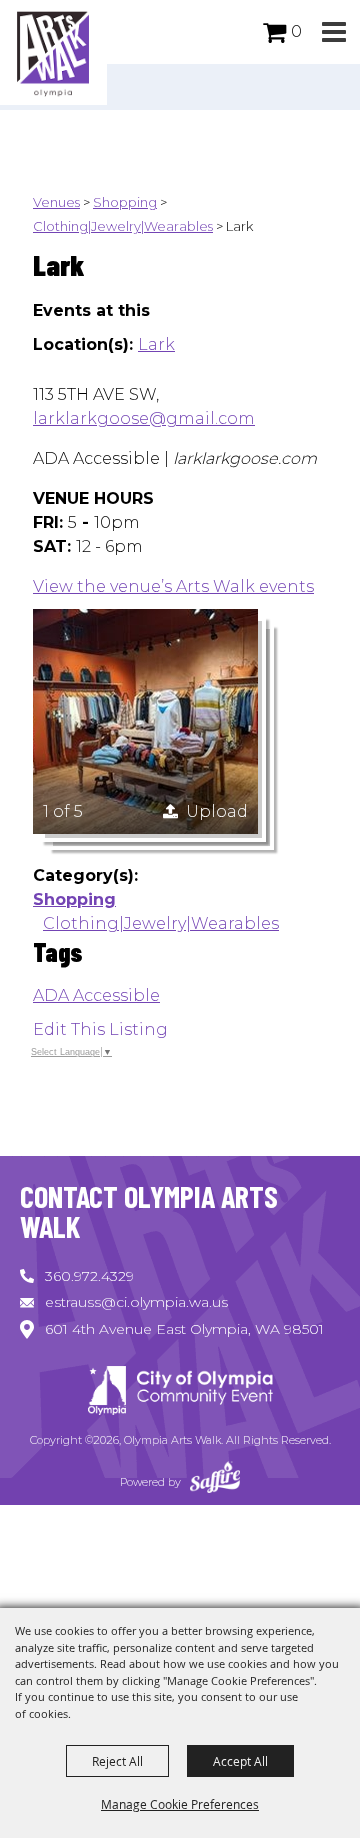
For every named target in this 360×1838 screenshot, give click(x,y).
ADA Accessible (96, 995)
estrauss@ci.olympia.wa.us (136, 1302)
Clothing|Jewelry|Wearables (123, 226)
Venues (56, 202)
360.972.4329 (89, 1276)
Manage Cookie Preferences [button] (180, 1804)
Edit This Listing (100, 1029)
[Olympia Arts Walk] (53, 52)
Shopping (125, 202)
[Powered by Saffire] (215, 1482)
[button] (333, 32)
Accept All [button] (240, 1761)
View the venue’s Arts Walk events (173, 586)
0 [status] (296, 31)
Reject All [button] (117, 1761)
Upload (217, 811)
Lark (156, 344)
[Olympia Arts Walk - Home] (180, 1393)
